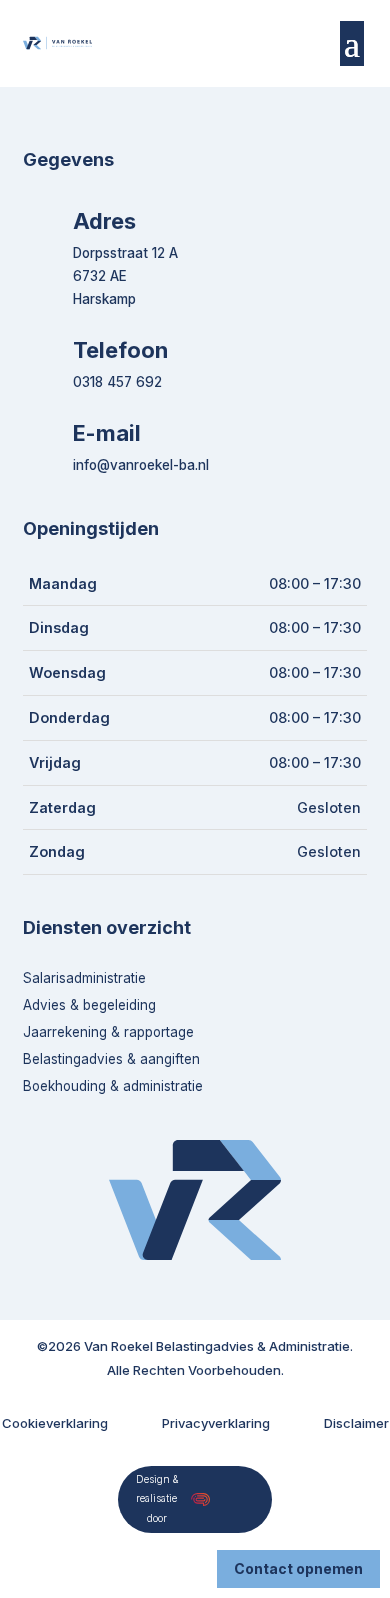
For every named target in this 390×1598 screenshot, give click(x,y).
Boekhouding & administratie (113, 1086)
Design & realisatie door (157, 1499)
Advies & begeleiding (89, 1005)
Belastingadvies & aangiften (111, 1059)
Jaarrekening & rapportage (108, 1032)
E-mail (107, 433)
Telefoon (120, 350)
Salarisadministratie (84, 978)
